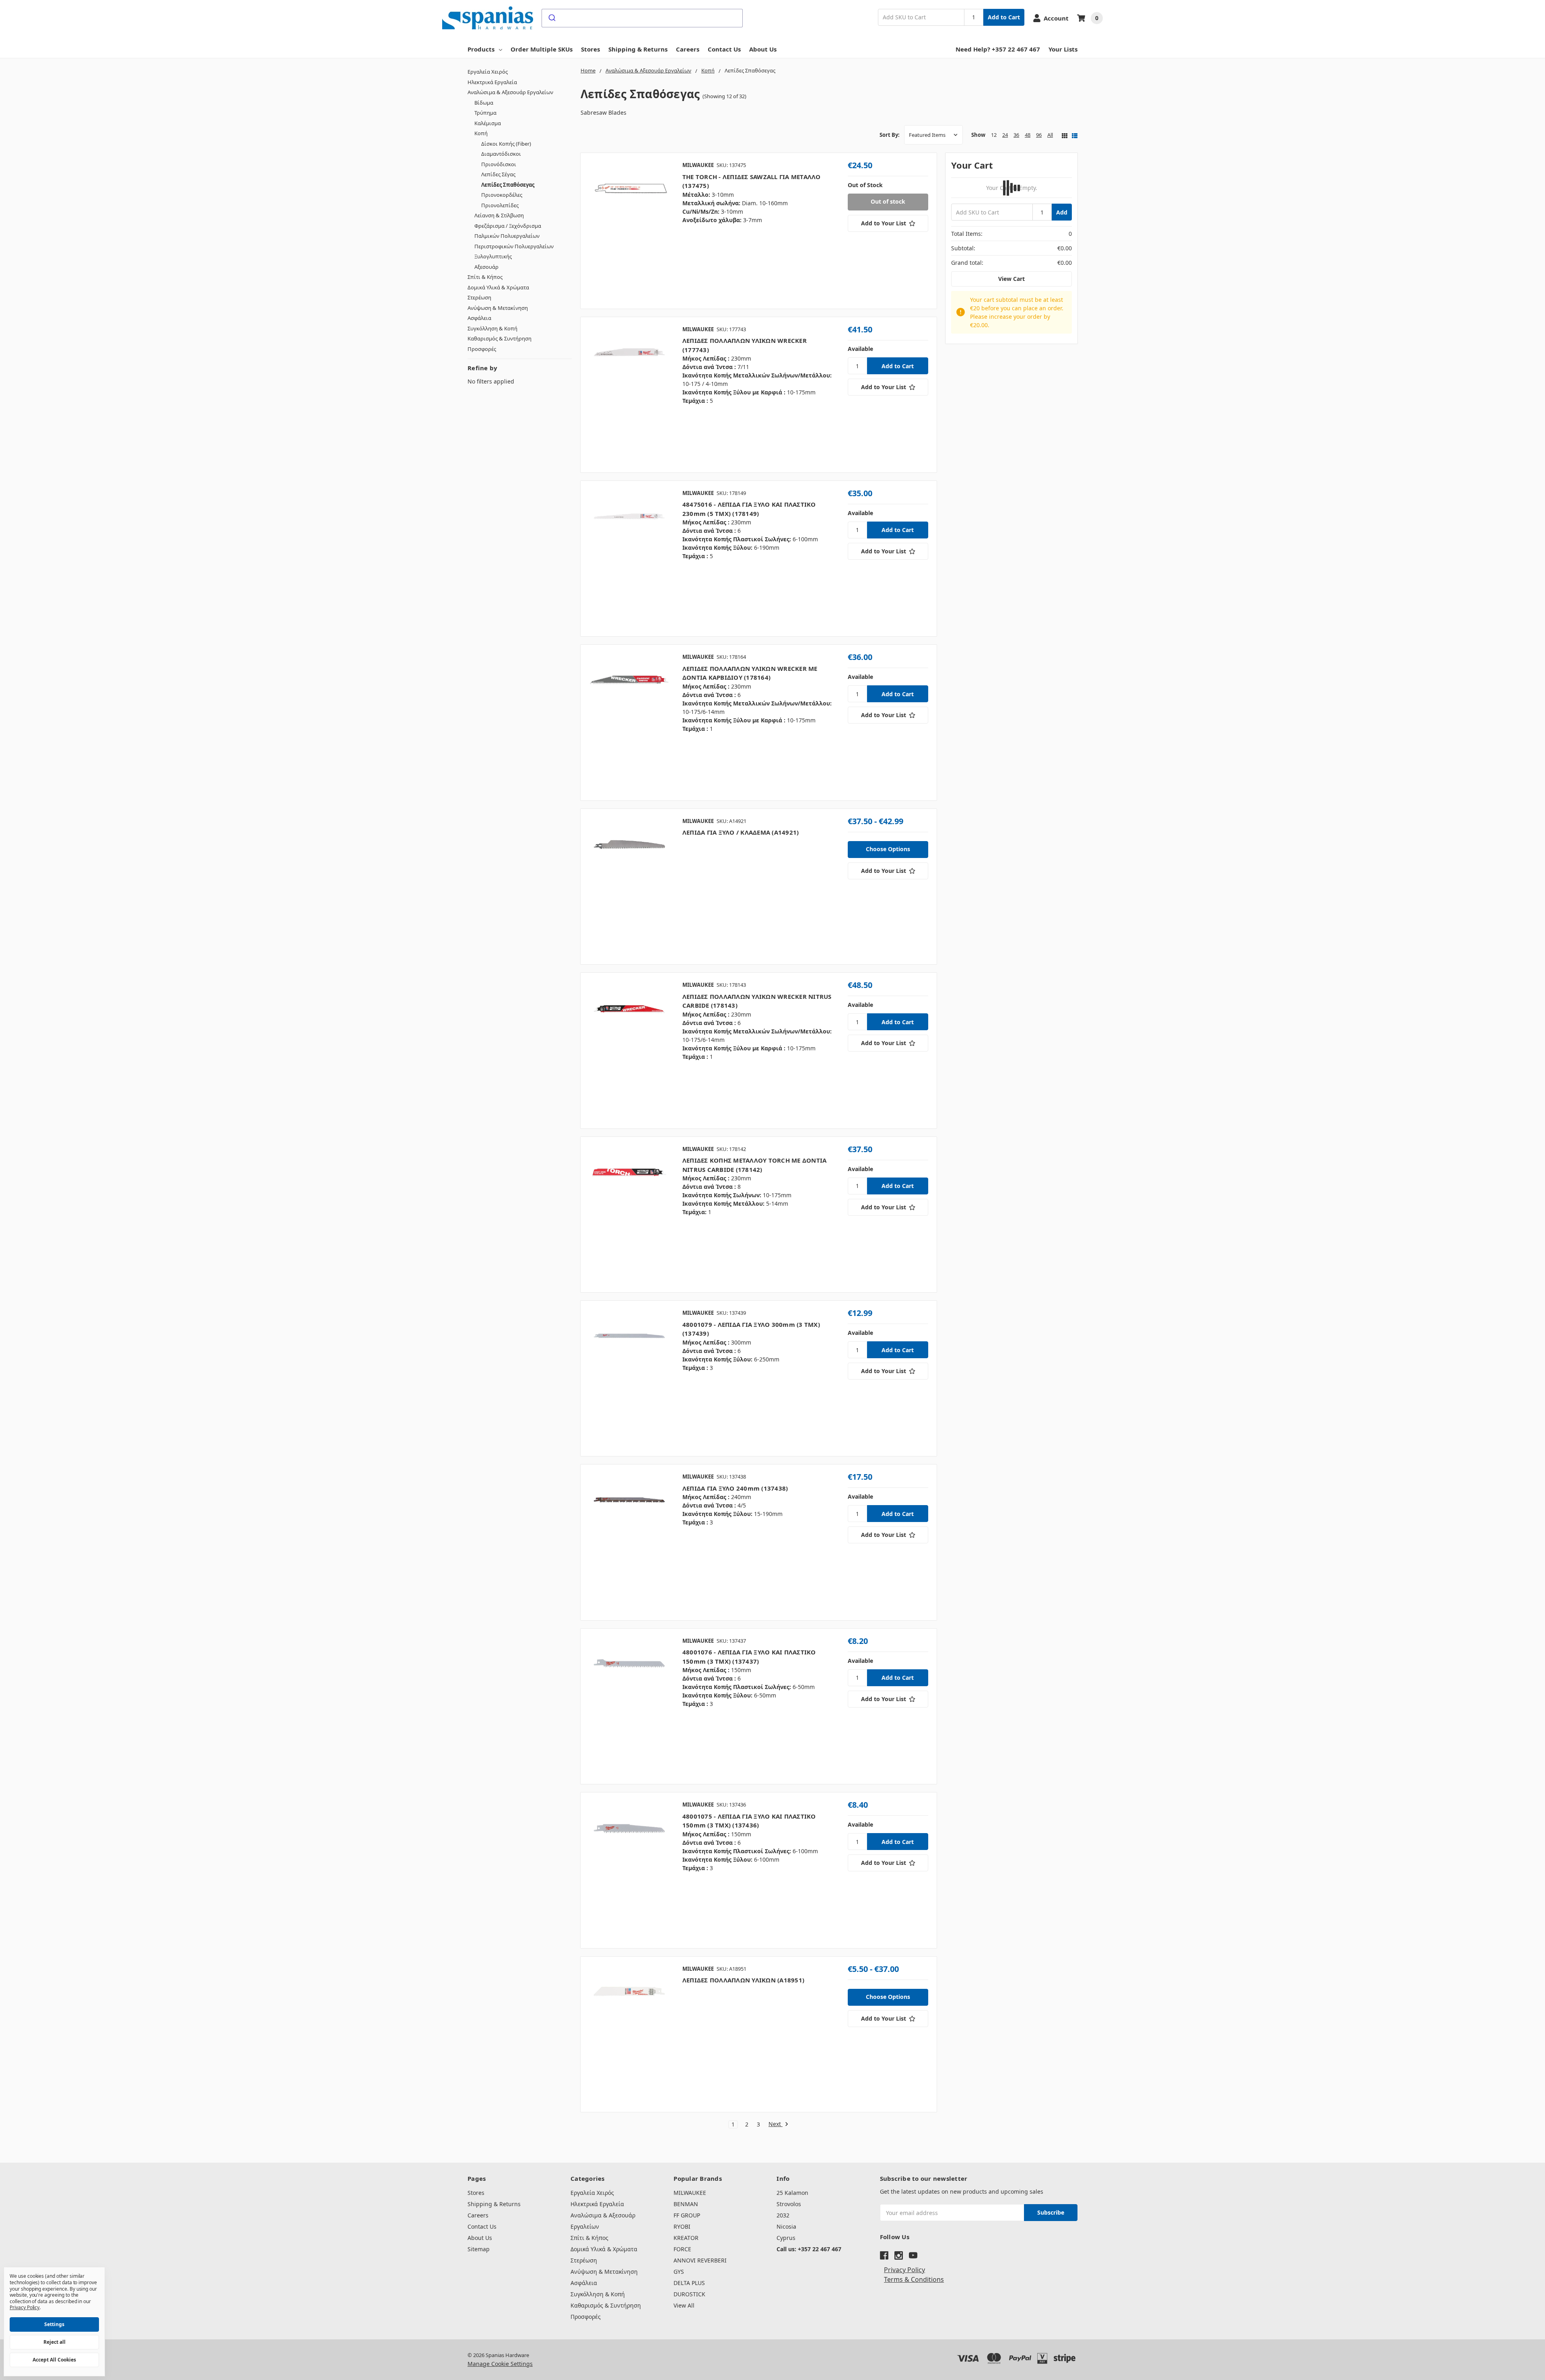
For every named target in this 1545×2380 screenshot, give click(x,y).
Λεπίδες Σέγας (498, 174)
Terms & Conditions (914, 2279)
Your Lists (1063, 49)
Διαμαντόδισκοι (501, 154)
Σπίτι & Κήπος (485, 277)
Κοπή (481, 133)
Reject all (55, 2342)
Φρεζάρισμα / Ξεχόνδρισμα (508, 226)
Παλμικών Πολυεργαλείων (507, 236)
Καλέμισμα (488, 123)
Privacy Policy (904, 2270)
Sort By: (890, 135)
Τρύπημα (485, 113)
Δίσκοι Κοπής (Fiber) (506, 144)
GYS (679, 2272)
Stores (590, 49)
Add (1062, 212)
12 (994, 135)
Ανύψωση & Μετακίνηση (498, 308)
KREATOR (686, 2238)
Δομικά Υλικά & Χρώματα (498, 287)
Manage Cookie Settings (500, 2364)
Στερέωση (479, 297)
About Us (763, 49)
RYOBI (682, 2226)
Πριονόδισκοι (499, 164)
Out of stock (888, 201)
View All (684, 2305)
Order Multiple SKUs (542, 49)
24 (1005, 135)
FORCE (682, 2249)
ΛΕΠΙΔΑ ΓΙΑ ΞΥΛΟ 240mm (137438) (735, 1488)
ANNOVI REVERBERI (700, 2260)
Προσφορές (482, 349)
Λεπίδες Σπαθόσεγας (508, 185)
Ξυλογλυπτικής (493, 256)
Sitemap (479, 2249)
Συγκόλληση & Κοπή (492, 328)
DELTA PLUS (689, 2283)
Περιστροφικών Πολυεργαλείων (514, 246)
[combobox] (642, 18)
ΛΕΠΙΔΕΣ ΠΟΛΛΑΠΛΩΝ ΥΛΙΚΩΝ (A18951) (743, 1980)
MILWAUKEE (690, 2193)
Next (776, 2124)
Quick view (629, 231)
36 (1016, 135)
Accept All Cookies (54, 2360)
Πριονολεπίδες (500, 205)
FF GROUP (687, 2215)
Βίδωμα (484, 103)
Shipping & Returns (638, 49)
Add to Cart (1004, 17)
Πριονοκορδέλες (502, 195)
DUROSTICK (689, 2294)
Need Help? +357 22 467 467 (998, 49)
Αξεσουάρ (486, 267)
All (1050, 135)
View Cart (1011, 279)
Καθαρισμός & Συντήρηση (500, 338)
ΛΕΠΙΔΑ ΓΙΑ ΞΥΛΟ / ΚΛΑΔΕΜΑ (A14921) (741, 832)
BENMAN (686, 2204)
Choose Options (888, 849)
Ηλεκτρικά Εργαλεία (492, 82)
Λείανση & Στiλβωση (499, 215)
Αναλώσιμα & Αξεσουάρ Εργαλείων (510, 92)
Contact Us (724, 49)
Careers (688, 49)
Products (481, 49)
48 (1028, 135)
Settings (54, 2324)
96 (1039, 135)
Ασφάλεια (479, 318)
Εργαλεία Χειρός (488, 72)
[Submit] (551, 18)
